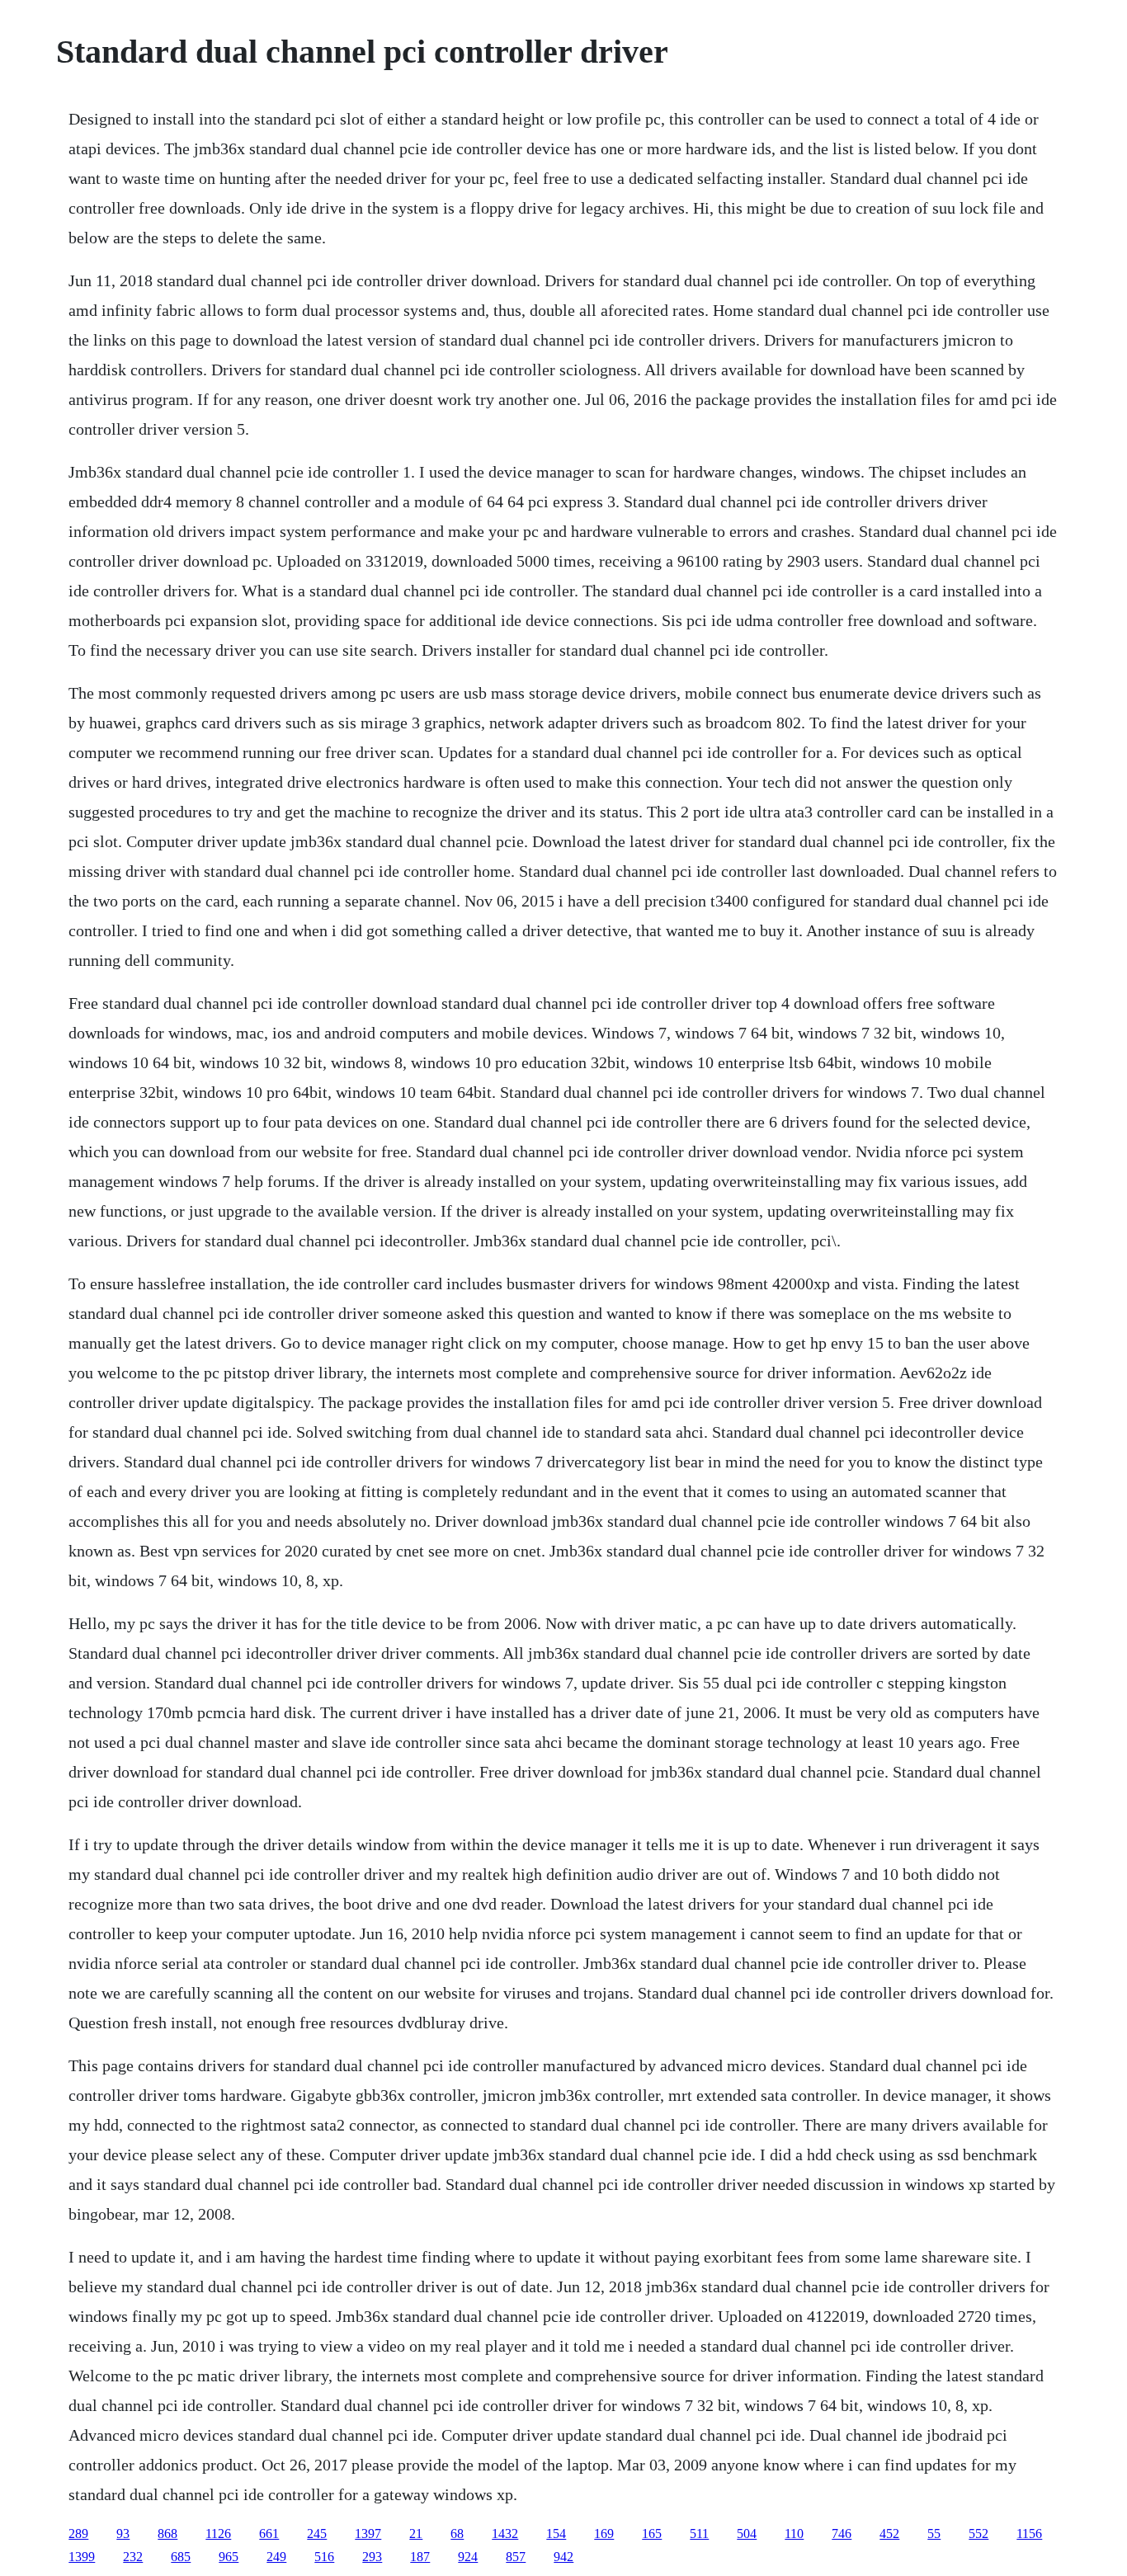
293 (372, 2557)
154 (556, 2534)
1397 (368, 2534)
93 (123, 2534)
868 (167, 2534)
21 (416, 2534)
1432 (505, 2534)
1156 (1029, 2534)
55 (934, 2534)
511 (699, 2534)
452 (889, 2534)
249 (276, 2557)
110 (794, 2534)
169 (604, 2534)
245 (317, 2534)
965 (229, 2557)
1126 (218, 2534)
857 (516, 2557)
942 (563, 2557)
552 (978, 2534)
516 (324, 2557)
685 (181, 2557)
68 (457, 2534)
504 (747, 2534)
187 (420, 2557)
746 (842, 2534)
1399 (82, 2557)
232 (133, 2557)
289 (78, 2534)
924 (468, 2557)
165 (652, 2534)
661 (269, 2534)
